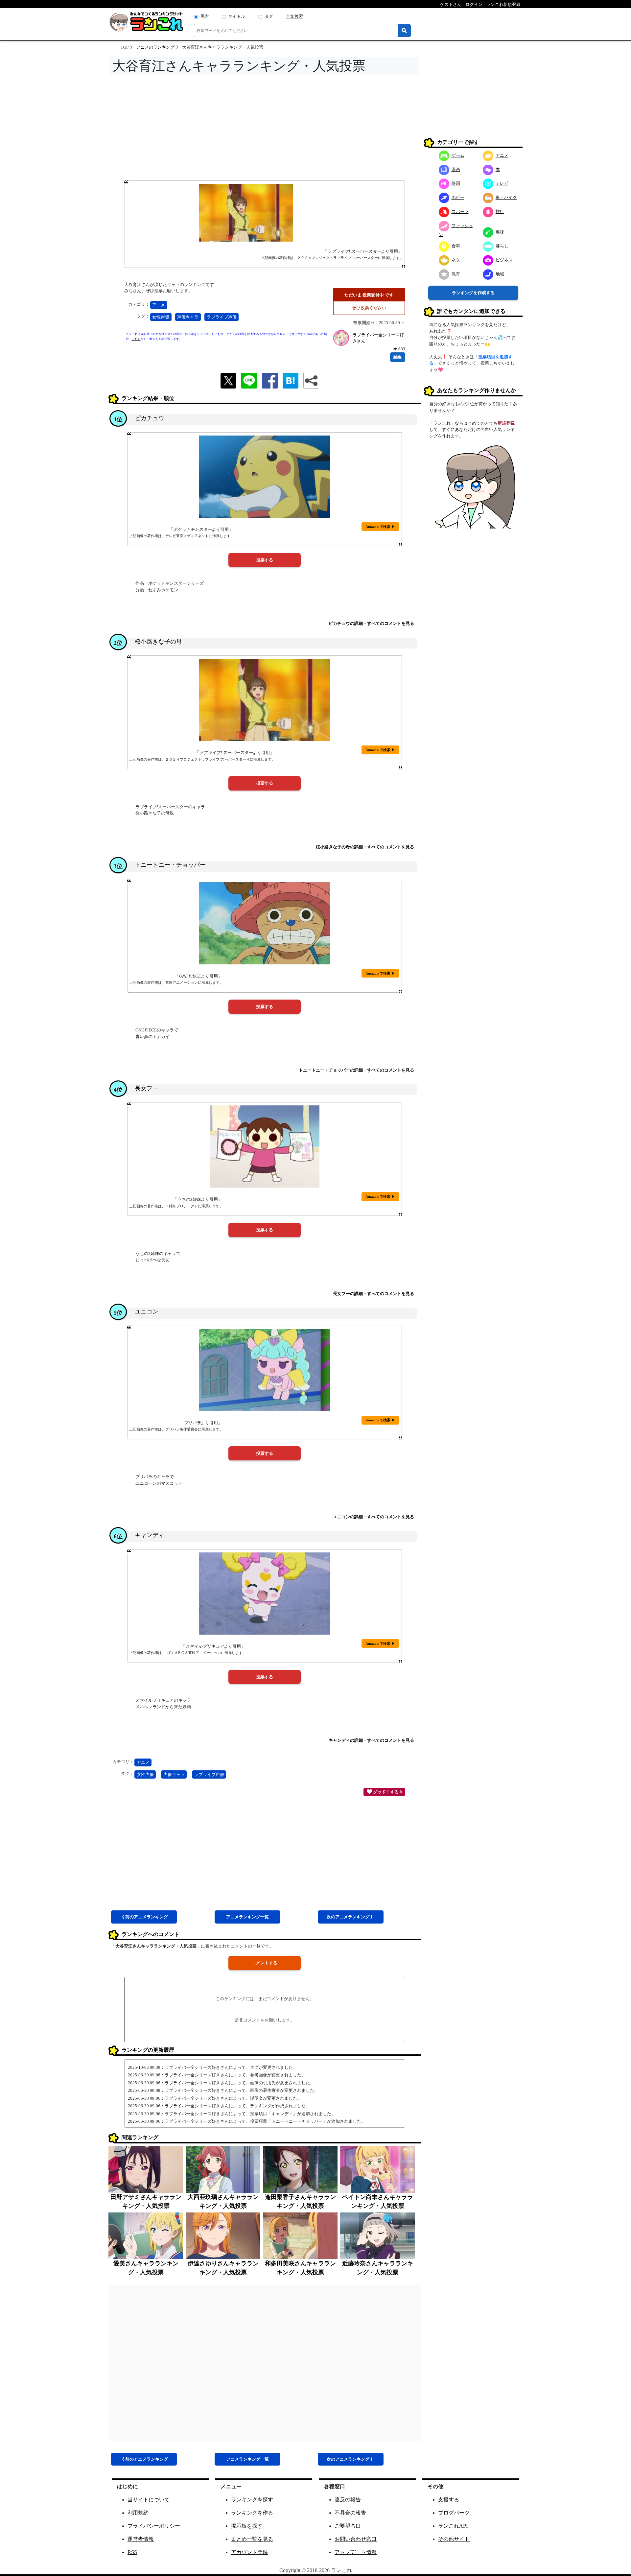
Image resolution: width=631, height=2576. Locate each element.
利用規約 (138, 2513)
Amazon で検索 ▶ (380, 527)
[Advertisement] (265, 130)
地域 (500, 274)
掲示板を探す (247, 2526)
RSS (132, 2552)
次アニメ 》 (351, 1917)
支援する (449, 2500)
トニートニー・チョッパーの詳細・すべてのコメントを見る (356, 1070)
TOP (125, 47)
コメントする (265, 1963)
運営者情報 (141, 2539)
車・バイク (506, 197)
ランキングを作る (252, 2513)
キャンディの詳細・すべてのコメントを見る (371, 1740)
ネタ (456, 260)
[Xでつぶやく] (228, 380)
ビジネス (504, 260)
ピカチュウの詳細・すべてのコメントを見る (371, 623)
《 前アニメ (144, 1917)
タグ (269, 16)
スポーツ (460, 212)
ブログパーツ (454, 2513)
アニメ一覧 (247, 1917)
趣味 (500, 232)
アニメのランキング (155, 47)
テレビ (502, 183)
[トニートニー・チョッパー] (265, 923)
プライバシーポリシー (154, 2526)
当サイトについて (149, 2500)
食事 (456, 246)
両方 (205, 16)
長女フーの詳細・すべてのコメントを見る (374, 1294)
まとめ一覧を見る (252, 2539)
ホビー (458, 197)
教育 (456, 274)
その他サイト (454, 2539)
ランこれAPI (453, 2526)
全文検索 (294, 16)
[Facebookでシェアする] (270, 380)
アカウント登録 (249, 2552)
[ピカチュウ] (265, 477)
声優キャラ (188, 317)
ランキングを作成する (473, 293)
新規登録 (506, 423)
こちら (136, 339)
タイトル (237, 16)
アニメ (159, 305)
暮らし (502, 246)
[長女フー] (265, 1146)
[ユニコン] (265, 1370)
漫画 (456, 169)
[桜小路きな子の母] (265, 700)
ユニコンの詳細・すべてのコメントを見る (374, 1517)
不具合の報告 (350, 2513)
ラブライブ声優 (222, 317)
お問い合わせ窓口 (356, 2539)
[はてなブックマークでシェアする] (291, 380)
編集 (398, 357)
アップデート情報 (356, 2552)
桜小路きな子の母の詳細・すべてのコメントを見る (365, 847)
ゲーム (458, 155)
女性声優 (161, 317)
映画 (456, 183)
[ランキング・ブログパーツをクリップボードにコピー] (311, 381)
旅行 (500, 212)
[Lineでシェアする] (249, 380)
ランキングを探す (252, 2500)
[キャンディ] (265, 1594)
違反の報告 (348, 2500)
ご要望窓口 (348, 2526)
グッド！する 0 (387, 1792)
